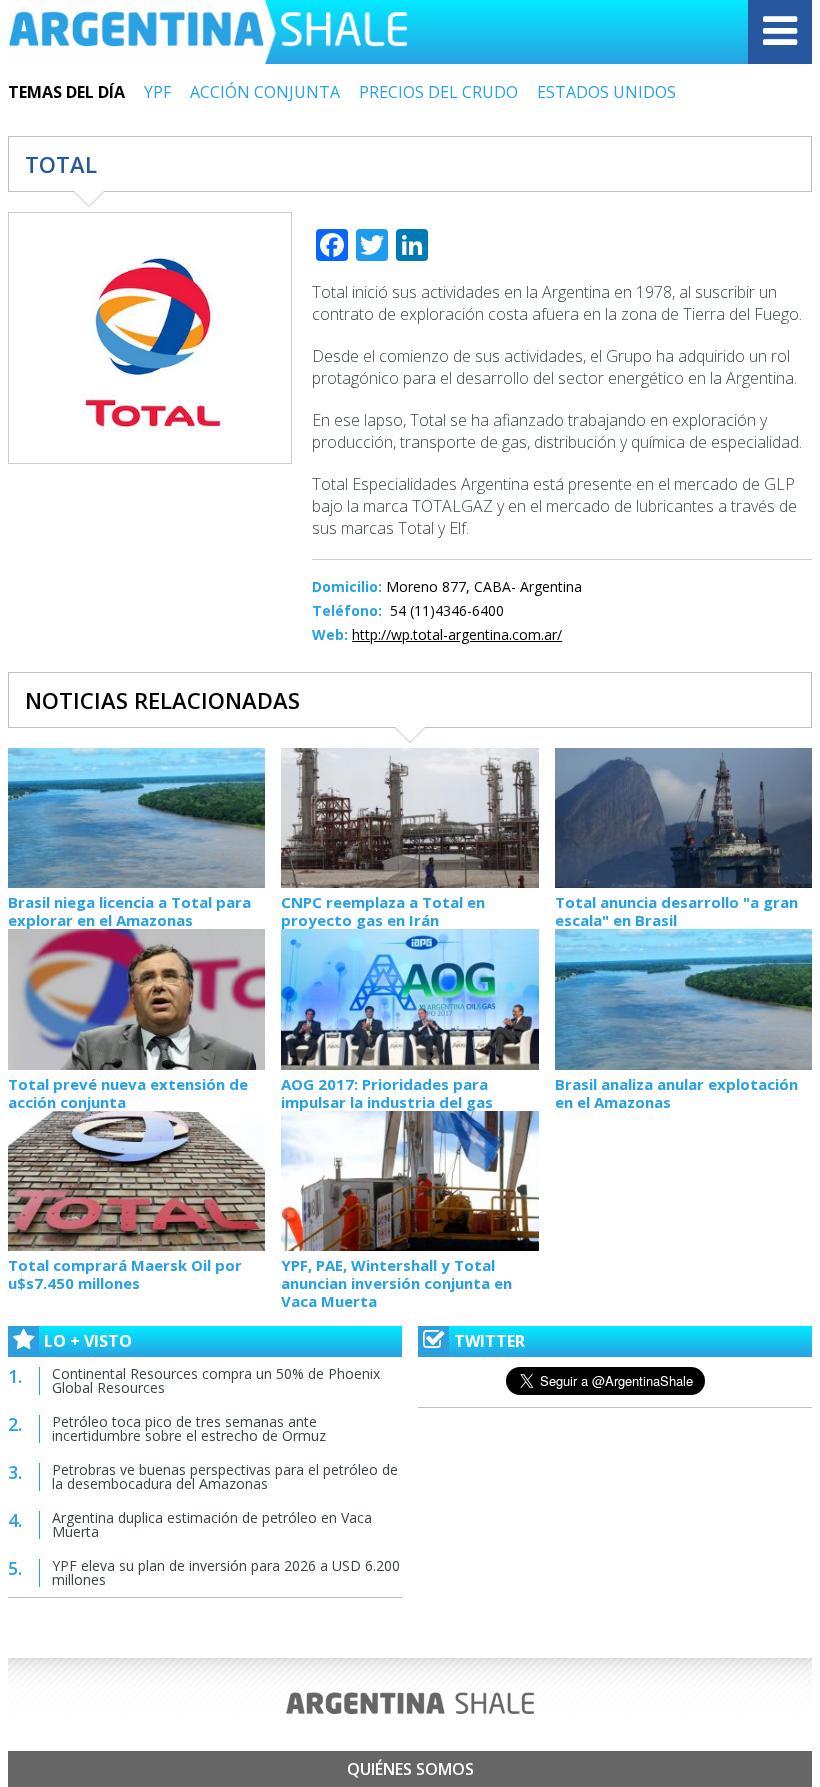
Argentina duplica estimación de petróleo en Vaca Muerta (212, 1524)
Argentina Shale (208, 32)
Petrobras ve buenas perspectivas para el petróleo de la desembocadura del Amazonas (225, 1476)
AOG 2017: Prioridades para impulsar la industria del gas (387, 1093)
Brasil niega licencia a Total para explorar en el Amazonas (129, 911)
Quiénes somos (410, 1769)
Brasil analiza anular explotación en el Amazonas (676, 1093)
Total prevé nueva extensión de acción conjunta (128, 1093)
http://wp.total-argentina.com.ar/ (457, 634)
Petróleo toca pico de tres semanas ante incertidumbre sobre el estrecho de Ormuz (189, 1428)
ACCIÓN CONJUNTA (265, 92)
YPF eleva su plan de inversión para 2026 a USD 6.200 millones (226, 1572)
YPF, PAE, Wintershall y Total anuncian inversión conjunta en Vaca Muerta (396, 1283)
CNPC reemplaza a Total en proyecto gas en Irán (383, 911)
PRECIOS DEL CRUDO (438, 92)
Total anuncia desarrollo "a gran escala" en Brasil (676, 911)
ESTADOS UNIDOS (606, 92)
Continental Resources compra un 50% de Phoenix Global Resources (216, 1380)
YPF (157, 92)
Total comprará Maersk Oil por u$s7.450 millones (125, 1274)
